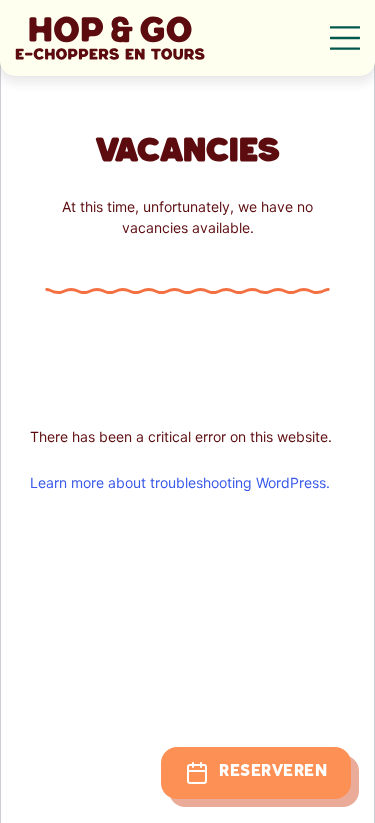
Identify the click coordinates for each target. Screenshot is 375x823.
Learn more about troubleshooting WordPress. (180, 482)
